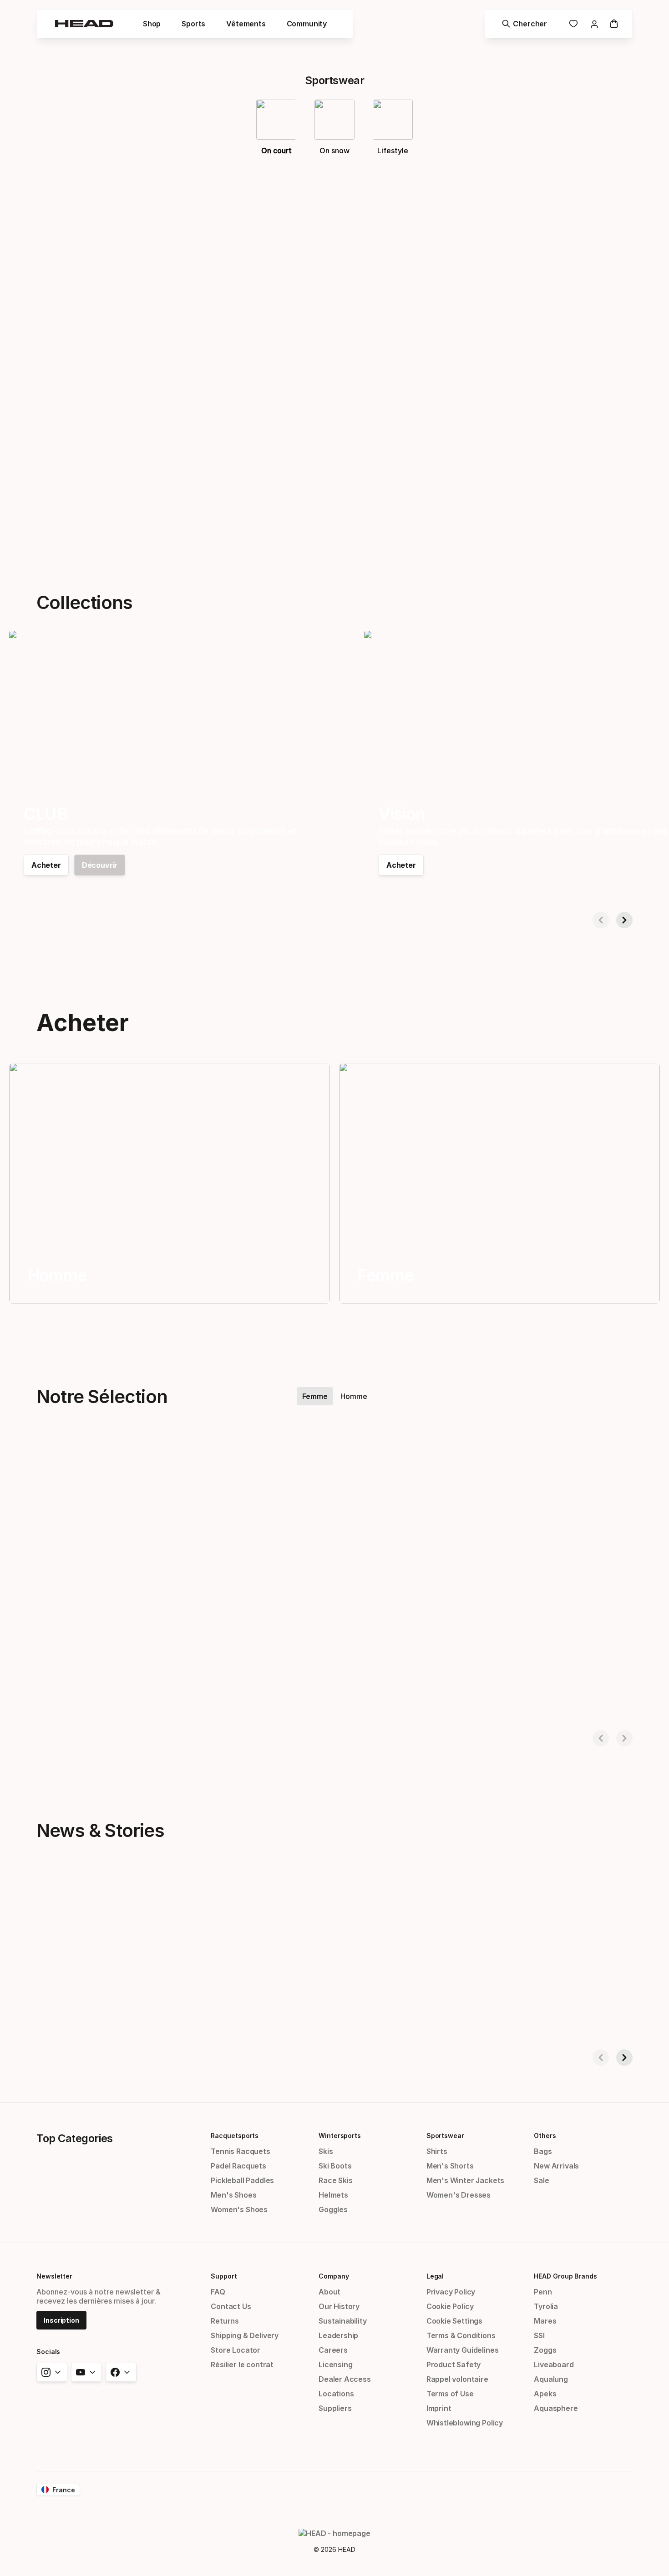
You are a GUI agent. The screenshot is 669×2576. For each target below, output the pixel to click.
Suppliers (335, 2408)
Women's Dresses (459, 2195)
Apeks (545, 2394)
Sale (541, 2180)
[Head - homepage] (84, 24)
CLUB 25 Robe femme (228, 1697)
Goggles (333, 2209)
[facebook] (121, 2372)
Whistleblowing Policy (465, 2423)
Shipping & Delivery (245, 2335)
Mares (545, 2321)
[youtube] (86, 2372)
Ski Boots (335, 2166)
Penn (543, 2292)
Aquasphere (556, 2408)
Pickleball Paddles (242, 2180)
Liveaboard (554, 2365)
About (329, 2292)
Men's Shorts (450, 2166)
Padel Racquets (238, 2166)
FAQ (218, 2292)
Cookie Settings (454, 2321)
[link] (573, 24)
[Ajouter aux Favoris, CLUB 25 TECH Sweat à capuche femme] (169, 1460)
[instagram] (52, 2372)
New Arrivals (556, 2166)
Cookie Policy (450, 2306)
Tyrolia (546, 2306)
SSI (539, 2335)
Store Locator (236, 2350)
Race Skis (335, 2180)
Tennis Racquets (240, 2151)
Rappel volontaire (457, 2379)
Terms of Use (450, 2394)
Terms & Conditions (461, 2335)
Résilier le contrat (242, 2365)
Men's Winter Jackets (465, 2180)
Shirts (437, 2151)
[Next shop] (624, 920)
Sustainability (343, 2321)
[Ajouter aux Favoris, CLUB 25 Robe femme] (350, 1460)
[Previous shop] (601, 920)
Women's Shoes (239, 2209)
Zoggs (545, 2350)
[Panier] (614, 24)
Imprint (439, 2408)
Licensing (335, 2365)
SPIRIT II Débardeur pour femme (428, 1697)
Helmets (333, 2195)
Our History (339, 2306)
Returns (225, 2321)
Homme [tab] (354, 1396)
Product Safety (454, 2365)
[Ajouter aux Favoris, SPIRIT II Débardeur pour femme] (530, 1460)
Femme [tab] (315, 1396)
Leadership (338, 2335)
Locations (336, 2394)
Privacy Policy (451, 2292)
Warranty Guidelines (463, 2350)
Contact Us (231, 2306)
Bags (543, 2151)
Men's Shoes (233, 2195)
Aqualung (551, 2379)
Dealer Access (345, 2379)
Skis (326, 2151)
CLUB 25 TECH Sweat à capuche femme (81, 1697)
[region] (170, 1183)
